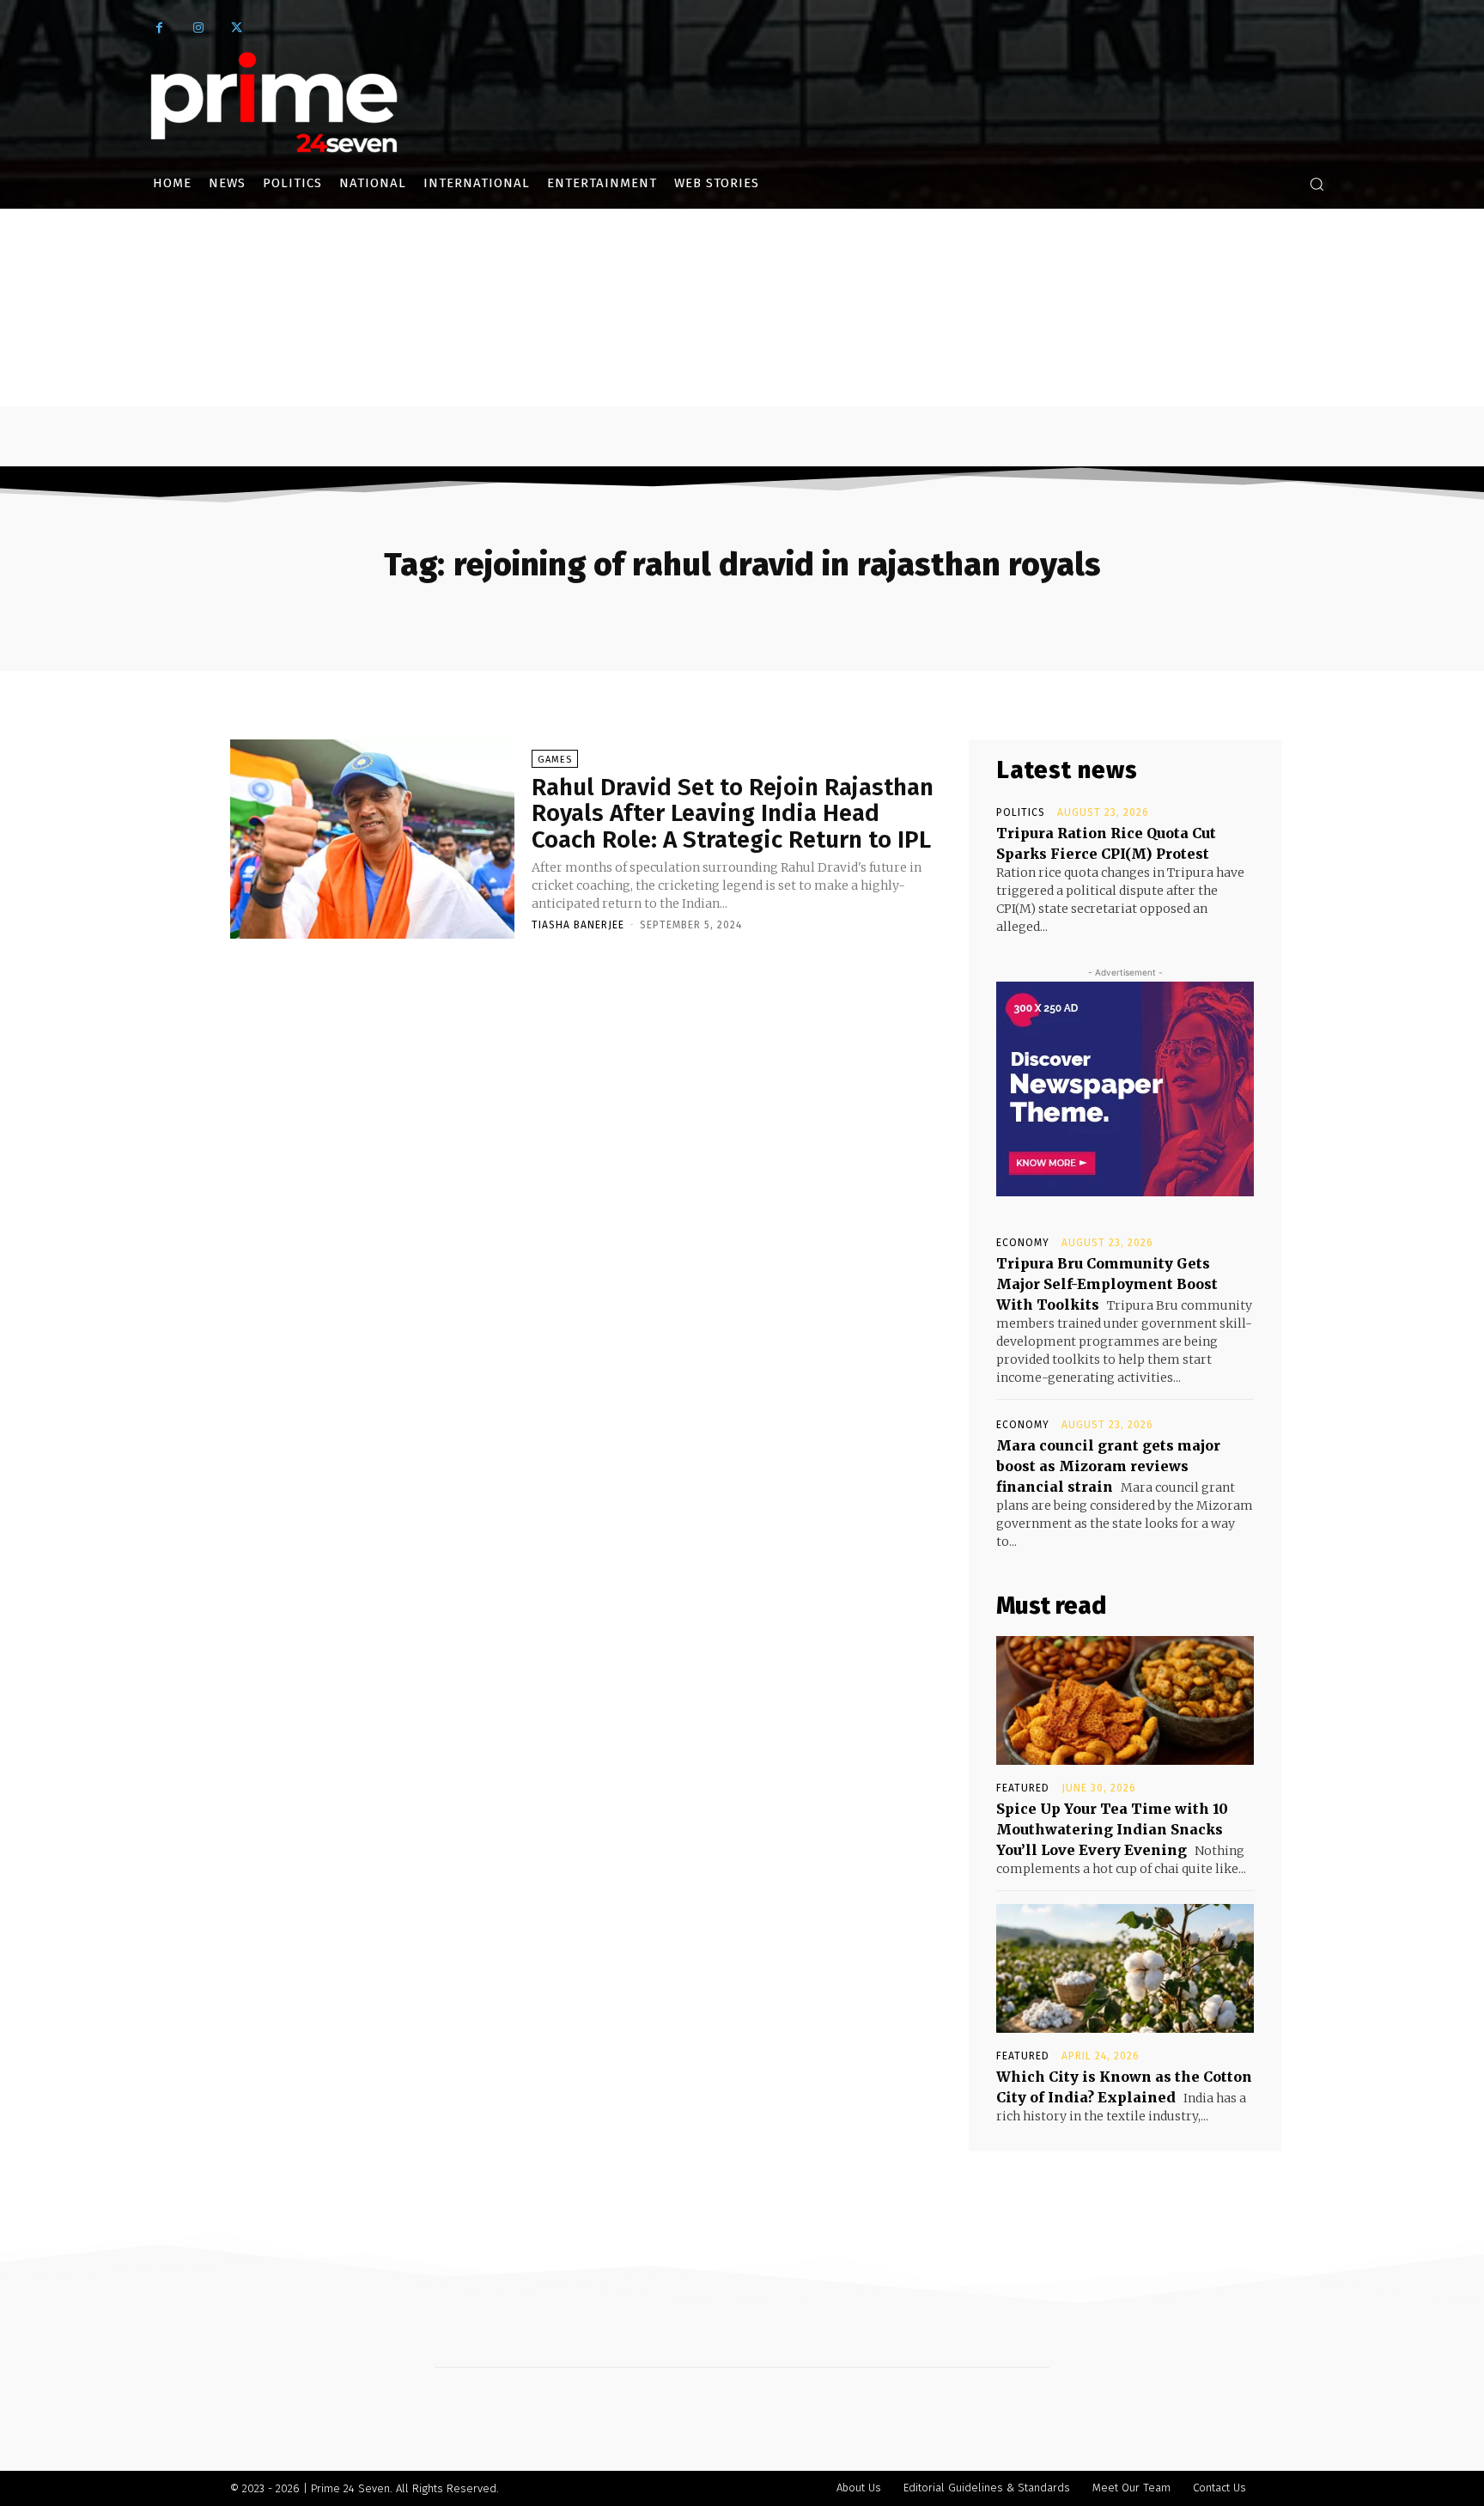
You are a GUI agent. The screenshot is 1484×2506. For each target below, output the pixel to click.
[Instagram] (198, 28)
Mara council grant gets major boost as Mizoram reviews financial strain (1108, 1466)
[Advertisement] (742, 338)
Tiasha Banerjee (578, 925)
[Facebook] (159, 28)
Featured (1023, 1788)
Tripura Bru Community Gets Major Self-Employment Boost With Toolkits (1107, 1284)
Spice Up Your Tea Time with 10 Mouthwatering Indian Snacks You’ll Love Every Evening (1112, 1829)
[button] (1317, 184)
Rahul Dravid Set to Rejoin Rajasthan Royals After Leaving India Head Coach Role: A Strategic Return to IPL (733, 814)
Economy (1023, 1243)
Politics (1021, 812)
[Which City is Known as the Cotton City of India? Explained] (1125, 1968)
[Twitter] (237, 28)
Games (555, 760)
